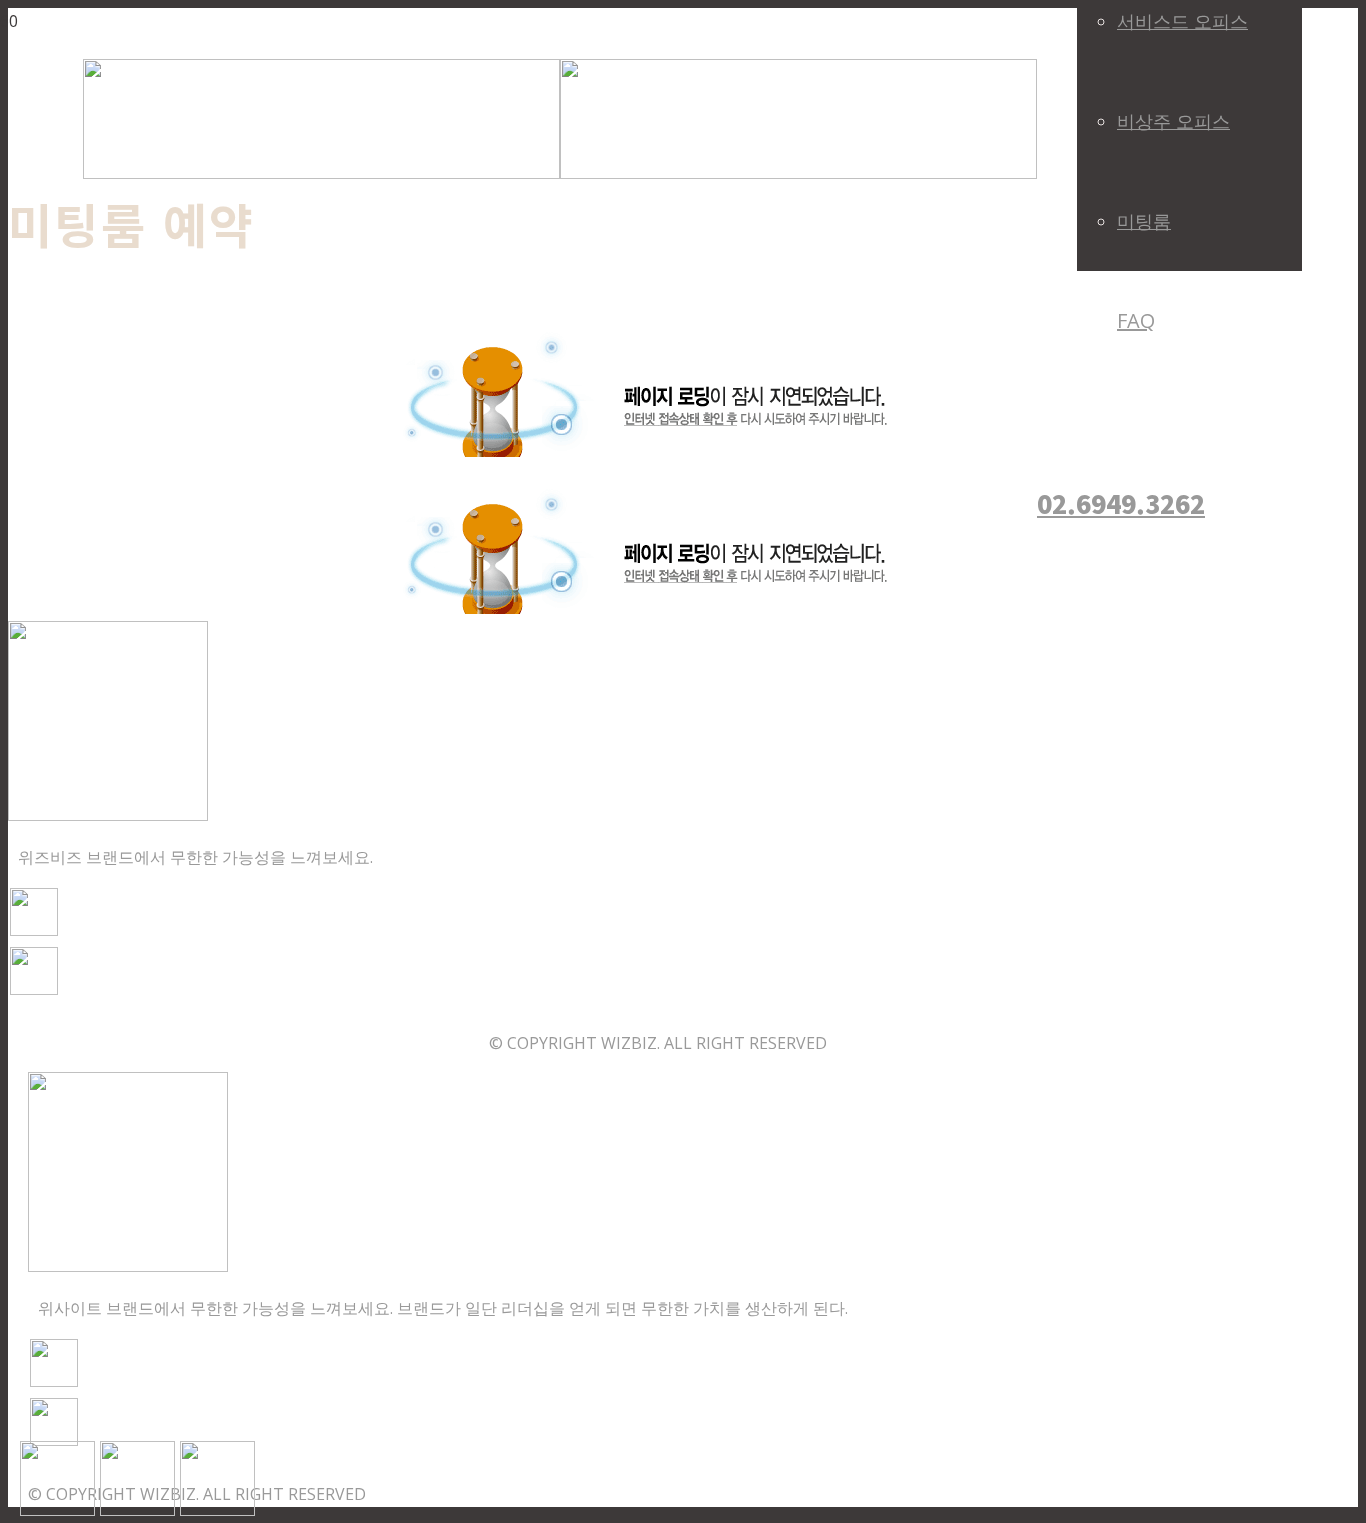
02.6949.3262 (1121, 503)
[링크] (560, 173)
